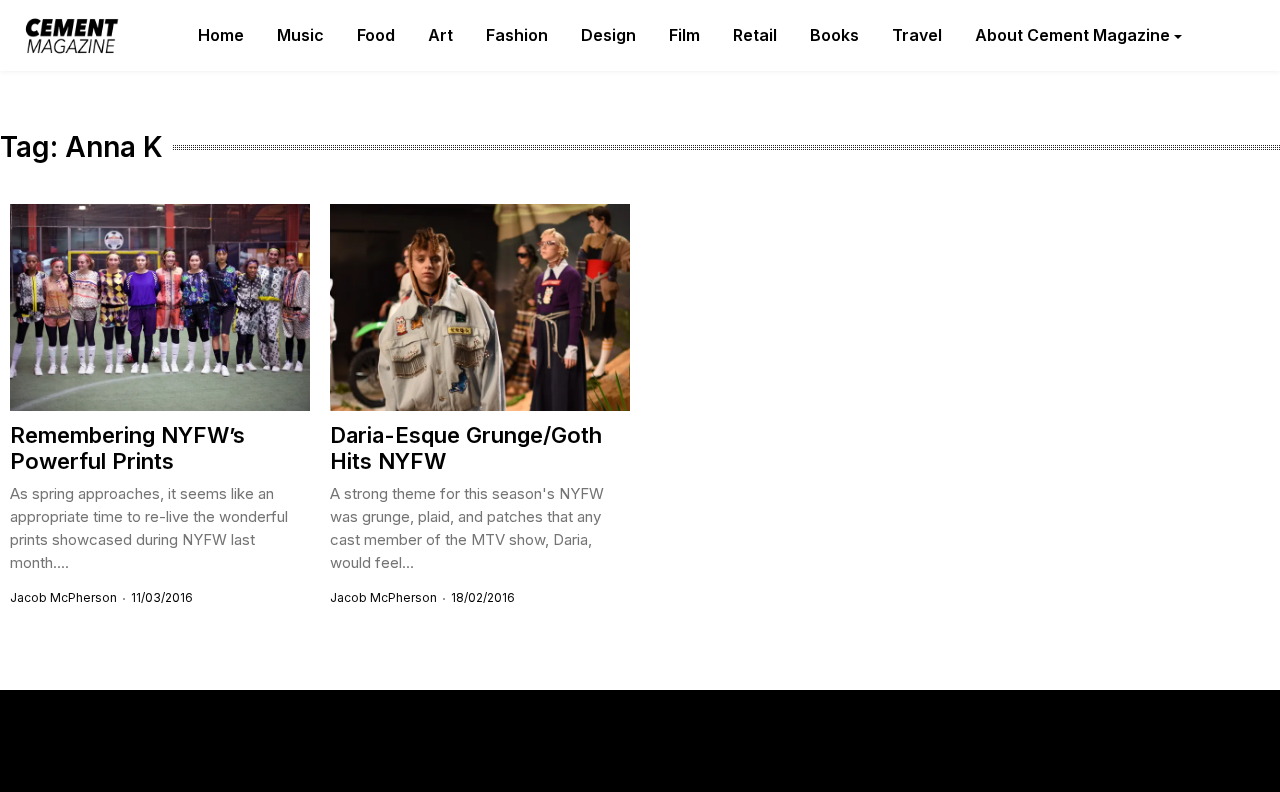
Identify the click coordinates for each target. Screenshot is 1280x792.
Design (608, 35)
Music (300, 35)
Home (221, 35)
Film (684, 35)
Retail (755, 35)
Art (440, 35)
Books (834, 35)
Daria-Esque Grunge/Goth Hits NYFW (466, 447)
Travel (917, 35)
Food (376, 35)
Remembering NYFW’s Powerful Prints (127, 447)
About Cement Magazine (1072, 35)
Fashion (517, 35)
